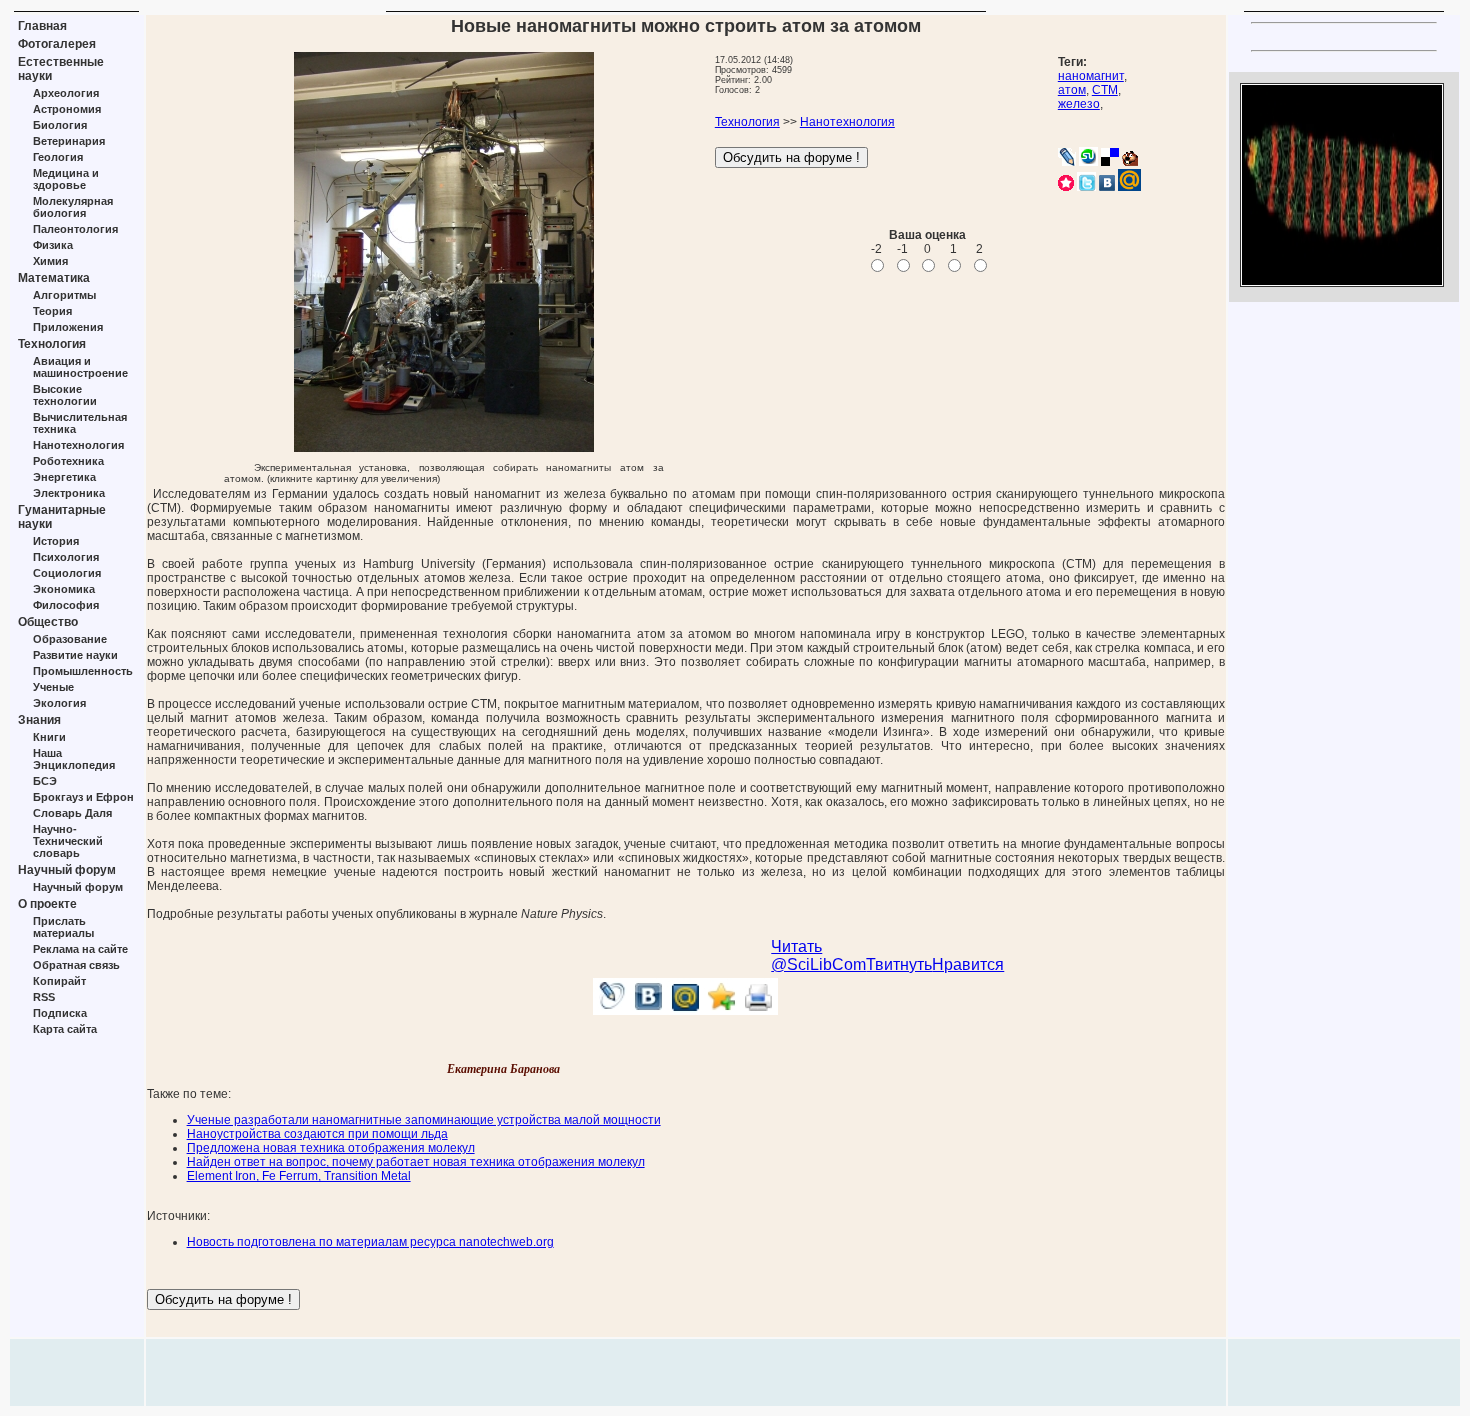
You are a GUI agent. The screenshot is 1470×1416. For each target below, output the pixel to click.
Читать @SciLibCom (818, 955)
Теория (52, 311)
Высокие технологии (65, 395)
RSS (44, 997)
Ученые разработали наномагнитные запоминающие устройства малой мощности (424, 1120)
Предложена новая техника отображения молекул (331, 1148)
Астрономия (67, 109)
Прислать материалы (63, 927)
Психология (66, 557)
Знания (39, 720)
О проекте (47, 904)
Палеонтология (75, 229)
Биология (60, 125)
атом (1072, 90)
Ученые (53, 687)
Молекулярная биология (73, 207)
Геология (58, 157)
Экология (59, 703)
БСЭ (45, 781)
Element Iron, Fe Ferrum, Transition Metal (299, 1176)
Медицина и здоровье (66, 179)
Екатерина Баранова (503, 1069)
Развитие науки (75, 655)
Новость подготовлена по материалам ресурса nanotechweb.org (370, 1242)
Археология (66, 93)
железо (1079, 104)
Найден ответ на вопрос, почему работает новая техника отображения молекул (416, 1162)
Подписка (60, 1013)
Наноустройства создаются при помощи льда (317, 1134)
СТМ (1105, 90)
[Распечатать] (759, 1009)
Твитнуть (899, 964)
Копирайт (59, 981)
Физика (53, 245)
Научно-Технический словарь (68, 841)
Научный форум (67, 870)
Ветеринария (69, 141)
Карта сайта (65, 1029)
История (56, 541)
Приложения (68, 327)
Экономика (64, 589)
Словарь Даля (72, 813)
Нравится (968, 964)
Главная (42, 26)
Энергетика (64, 477)
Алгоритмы (64, 295)
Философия (66, 605)
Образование (70, 639)
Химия (50, 261)
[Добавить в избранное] (722, 1009)
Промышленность (83, 671)
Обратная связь (76, 965)
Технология (52, 344)
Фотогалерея (57, 44)
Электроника (69, 493)
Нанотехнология (78, 445)
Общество (48, 622)
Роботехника (68, 461)
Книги (49, 737)
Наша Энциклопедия (74, 759)
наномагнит (1091, 76)
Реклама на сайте (80, 949)
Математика (54, 278)
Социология (67, 573)
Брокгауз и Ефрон (83, 797)
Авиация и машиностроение (80, 367)
